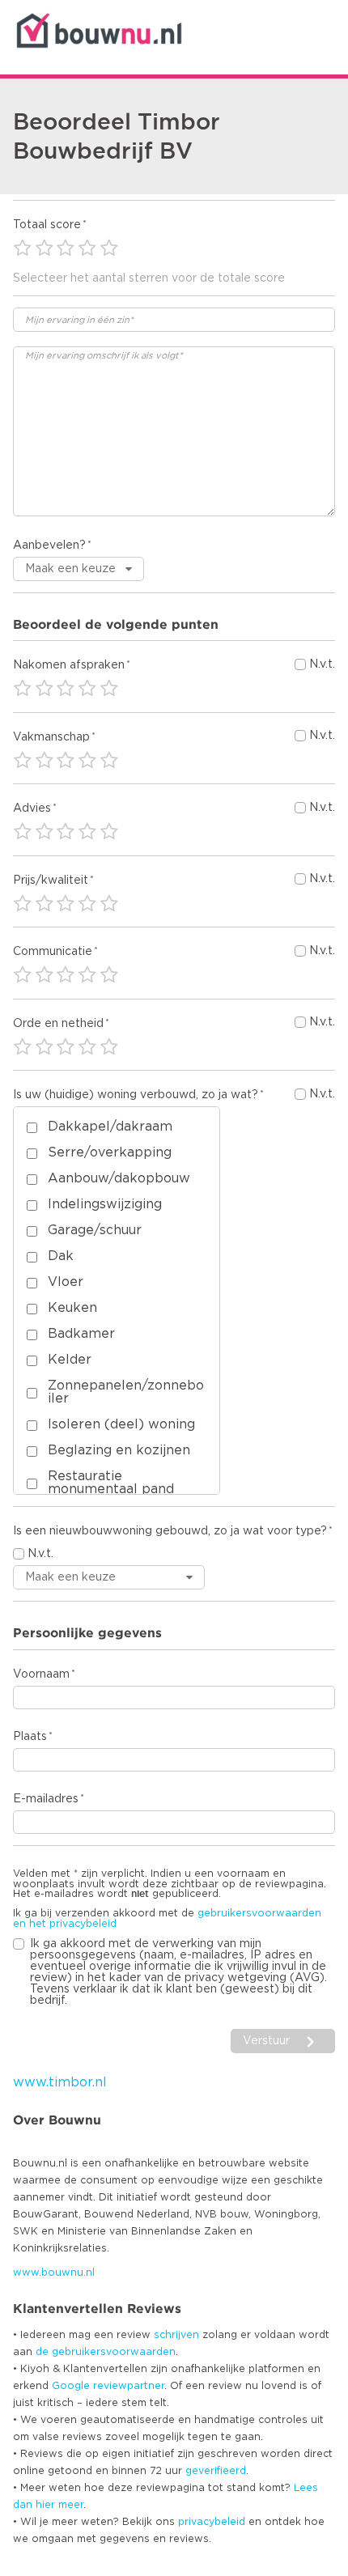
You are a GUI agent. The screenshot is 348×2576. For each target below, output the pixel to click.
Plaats (30, 1737)
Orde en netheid (58, 1024)
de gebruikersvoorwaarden (106, 2352)
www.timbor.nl (60, 2082)
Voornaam (41, 1674)
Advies (32, 808)
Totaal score (47, 225)
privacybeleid (212, 2522)
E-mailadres (46, 1799)
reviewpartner (129, 2386)
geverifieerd (216, 2471)
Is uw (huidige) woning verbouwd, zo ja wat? (136, 1095)
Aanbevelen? (49, 545)
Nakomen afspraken (69, 665)
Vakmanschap (51, 737)
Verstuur (266, 2041)
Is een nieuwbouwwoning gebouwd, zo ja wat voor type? (170, 1531)
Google (71, 2386)
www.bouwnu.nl (54, 2273)
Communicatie (53, 952)
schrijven (176, 2335)
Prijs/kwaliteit (51, 881)
